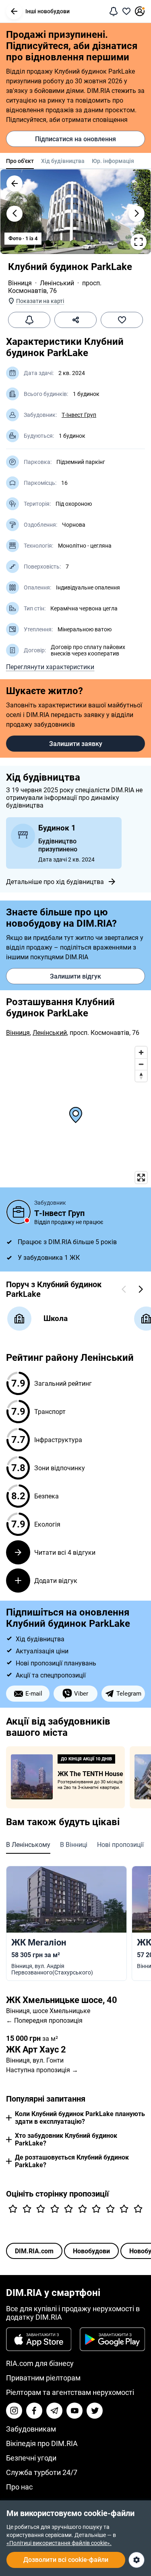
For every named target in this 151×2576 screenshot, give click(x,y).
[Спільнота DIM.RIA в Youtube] (74, 2411)
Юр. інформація (113, 161)
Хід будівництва (63, 161)
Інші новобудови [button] (48, 11)
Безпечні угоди (31, 2458)
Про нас (19, 2487)
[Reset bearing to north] (141, 1076)
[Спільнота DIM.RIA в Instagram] (14, 2411)
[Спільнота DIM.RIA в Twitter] (95, 2411)
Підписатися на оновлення (75, 139)
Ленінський (57, 283)
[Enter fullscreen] (141, 1178)
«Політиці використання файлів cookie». (59, 2543)
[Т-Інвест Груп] (19, 1212)
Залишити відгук (75, 976)
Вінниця (20, 283)
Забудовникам (31, 2429)
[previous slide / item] (14, 214)
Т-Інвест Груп (79, 415)
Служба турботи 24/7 (42, 2472)
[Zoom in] (141, 1052)
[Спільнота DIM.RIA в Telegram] (54, 2411)
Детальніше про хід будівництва (55, 882)
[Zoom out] (141, 1064)
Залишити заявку (76, 744)
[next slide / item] (137, 214)
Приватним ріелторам (43, 2378)
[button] (14, 11)
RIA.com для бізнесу (40, 2363)
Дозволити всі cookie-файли (66, 2560)
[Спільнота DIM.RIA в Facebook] (34, 2411)
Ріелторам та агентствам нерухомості (70, 2392)
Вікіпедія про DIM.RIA (42, 2443)
